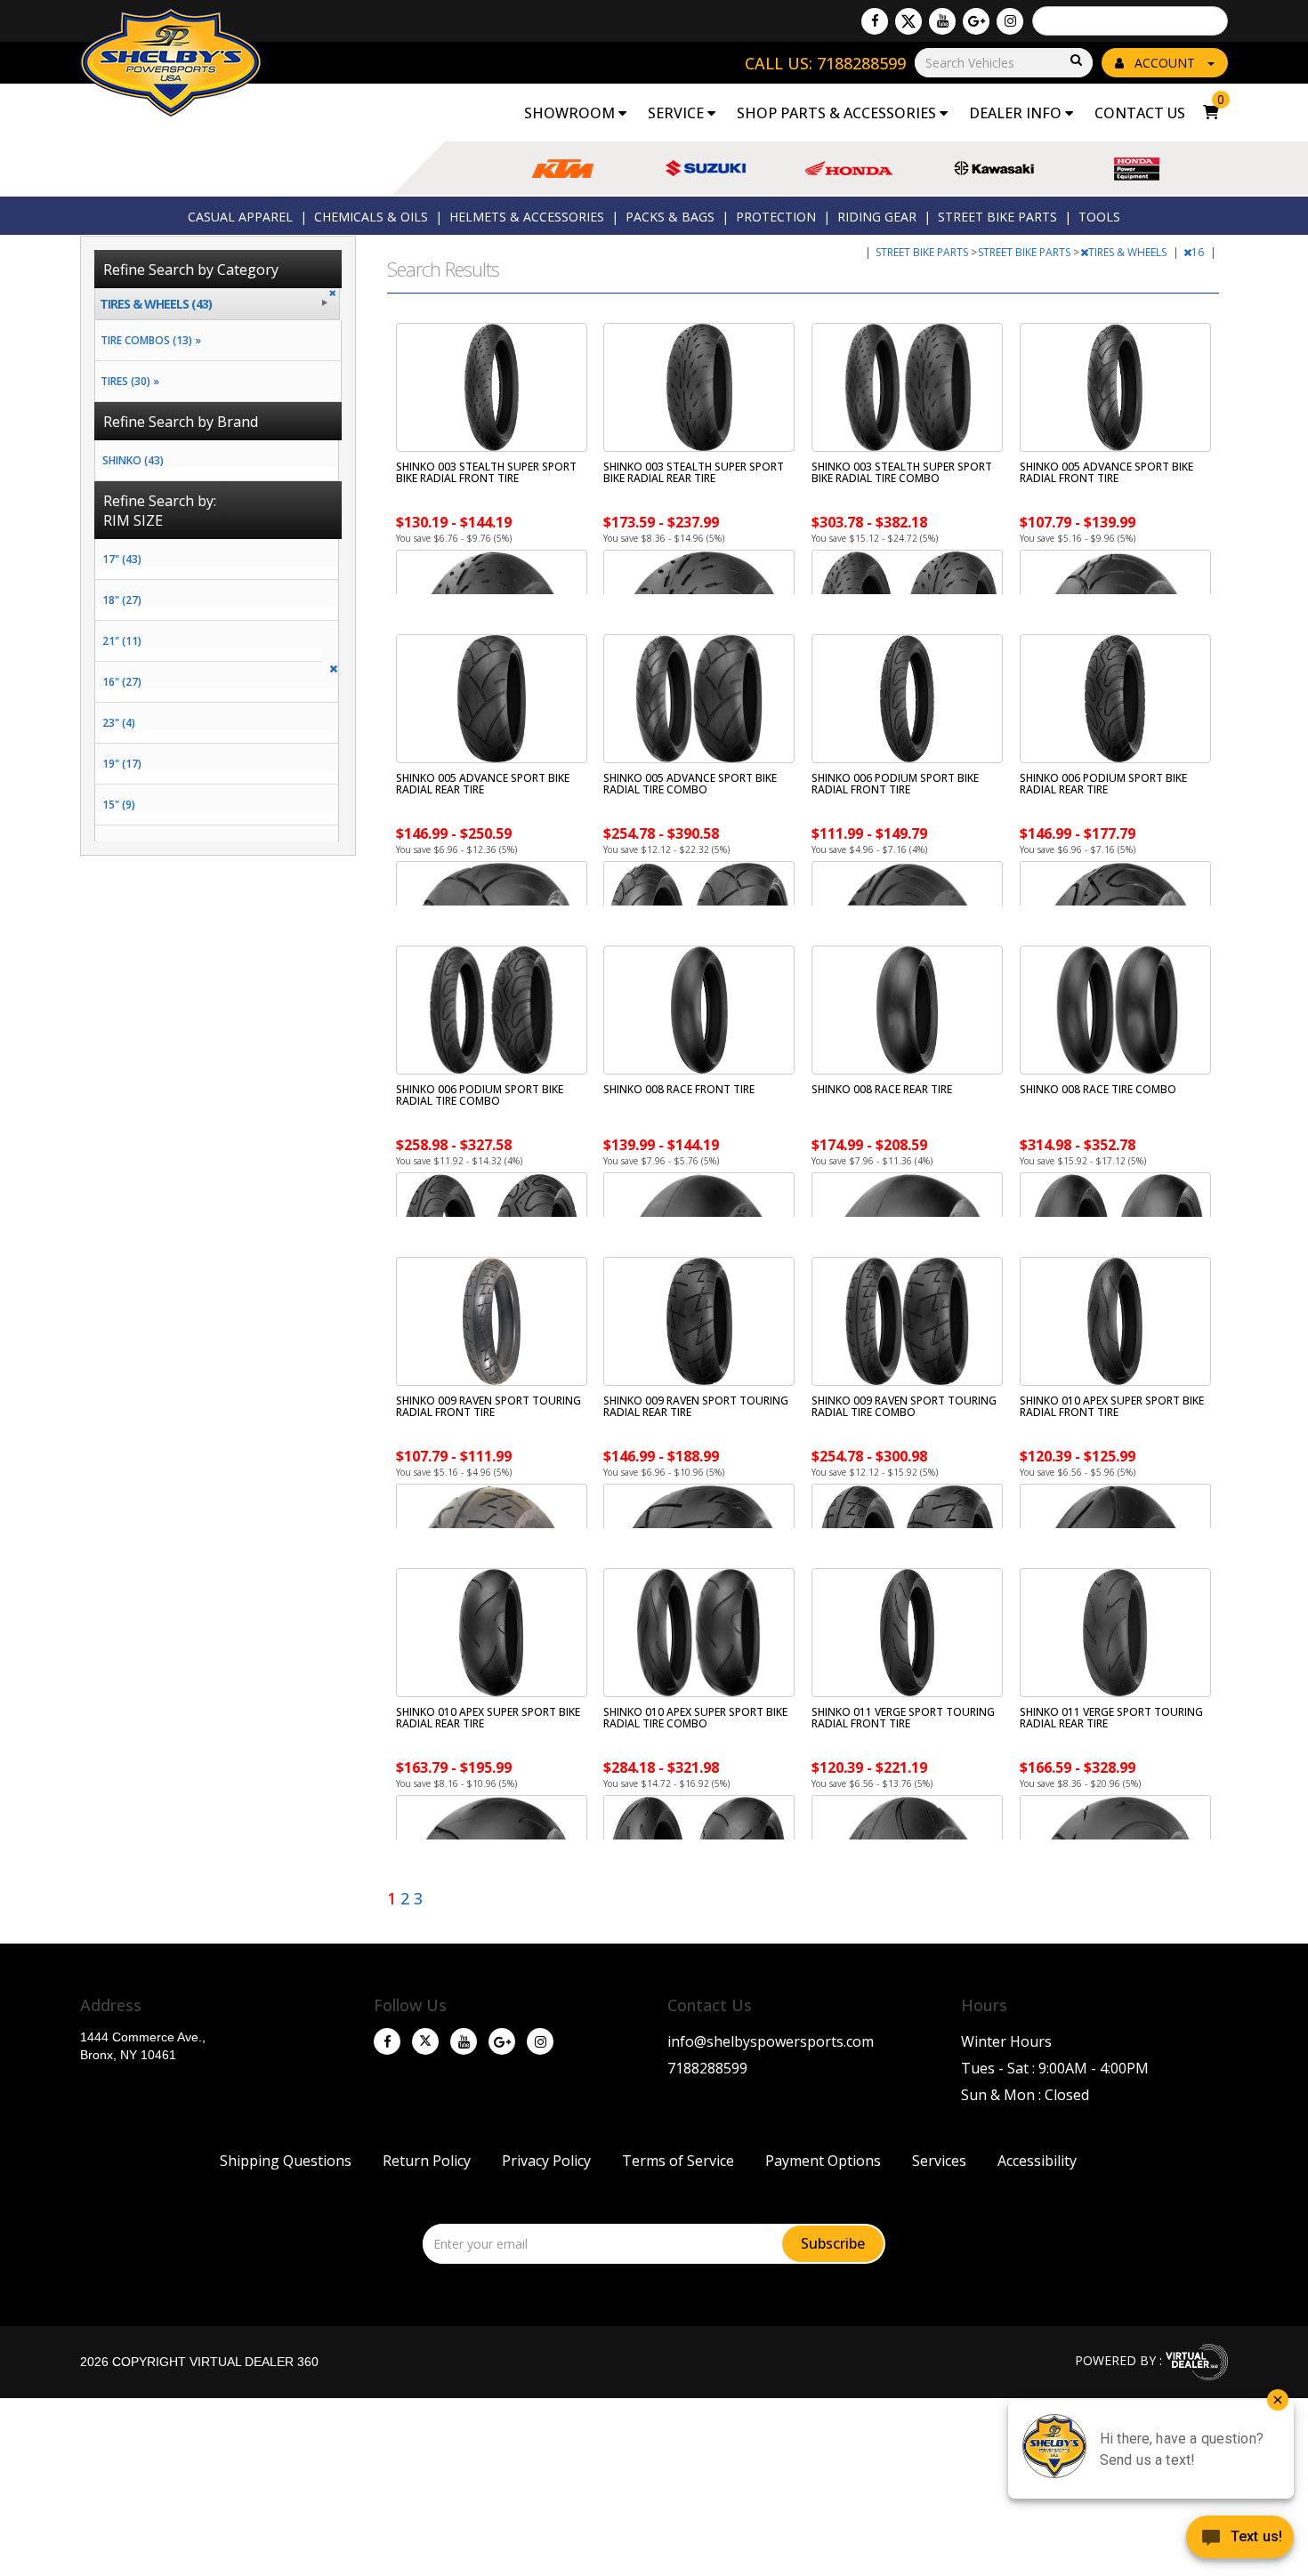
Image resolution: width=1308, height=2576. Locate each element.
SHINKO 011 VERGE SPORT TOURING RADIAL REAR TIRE (1111, 1718)
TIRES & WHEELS (1129, 252)
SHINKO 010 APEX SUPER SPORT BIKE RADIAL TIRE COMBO (695, 1718)
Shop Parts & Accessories (838, 113)
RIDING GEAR (877, 217)
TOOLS (1099, 217)
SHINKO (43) (133, 460)
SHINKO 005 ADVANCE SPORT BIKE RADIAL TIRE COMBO (690, 784)
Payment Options (823, 2161)
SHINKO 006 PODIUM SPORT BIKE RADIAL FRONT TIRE (895, 784)
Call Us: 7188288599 (825, 63)
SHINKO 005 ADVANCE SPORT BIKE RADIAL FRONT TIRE (1106, 472)
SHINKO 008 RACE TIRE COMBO (1098, 1089)
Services (939, 2161)
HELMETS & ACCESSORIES (527, 217)
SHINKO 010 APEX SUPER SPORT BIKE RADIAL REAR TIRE (488, 1718)
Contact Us (1140, 113)
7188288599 (707, 2068)
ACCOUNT (1165, 63)
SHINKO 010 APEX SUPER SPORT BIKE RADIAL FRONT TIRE (1112, 1406)
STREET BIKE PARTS (997, 217)
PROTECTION (776, 217)
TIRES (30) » (127, 381)
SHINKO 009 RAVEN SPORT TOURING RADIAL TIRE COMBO (904, 1406)
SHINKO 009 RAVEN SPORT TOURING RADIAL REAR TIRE (696, 1406)
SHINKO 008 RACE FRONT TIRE (679, 1089)
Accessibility (1037, 2161)
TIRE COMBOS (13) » (148, 340)
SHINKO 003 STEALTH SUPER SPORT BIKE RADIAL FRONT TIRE (486, 472)
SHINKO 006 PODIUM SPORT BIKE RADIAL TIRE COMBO (480, 1095)
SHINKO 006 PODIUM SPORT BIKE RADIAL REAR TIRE (1103, 784)
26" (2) (119, 845)
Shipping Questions (286, 2161)
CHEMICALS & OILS (371, 217)
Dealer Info (1017, 113)
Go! (1075, 61)
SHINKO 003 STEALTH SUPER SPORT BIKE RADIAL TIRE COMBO (902, 472)
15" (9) (119, 805)
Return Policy (427, 2161)
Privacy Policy (546, 2161)
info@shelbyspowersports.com (771, 2041)
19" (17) (122, 764)
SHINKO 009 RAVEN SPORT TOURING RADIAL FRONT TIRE (488, 1406)
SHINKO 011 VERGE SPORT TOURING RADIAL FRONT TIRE (903, 1718)
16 (1199, 252)
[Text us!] (1240, 2540)
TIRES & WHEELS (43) (156, 304)
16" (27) (122, 682)
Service (678, 113)
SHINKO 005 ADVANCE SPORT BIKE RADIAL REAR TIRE (483, 784)
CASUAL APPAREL (240, 217)
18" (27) (122, 600)
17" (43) (122, 559)
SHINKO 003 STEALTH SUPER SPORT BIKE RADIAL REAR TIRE (694, 472)
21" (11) (122, 641)
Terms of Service (678, 2161)
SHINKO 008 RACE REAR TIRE (882, 1089)
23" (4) (119, 723)
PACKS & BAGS (670, 217)
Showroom (571, 113)
